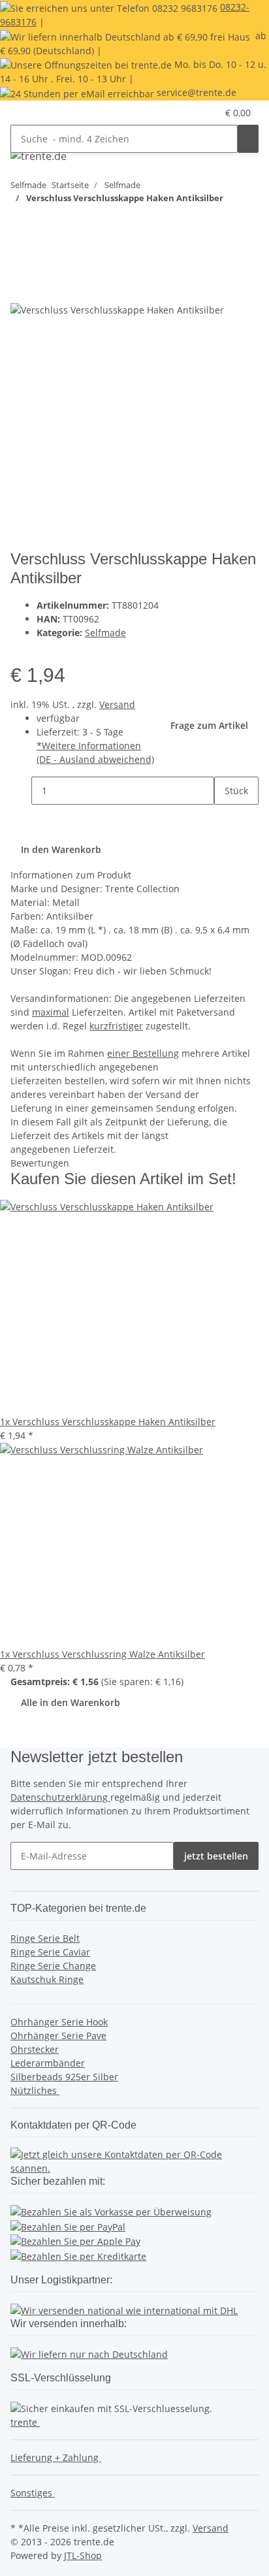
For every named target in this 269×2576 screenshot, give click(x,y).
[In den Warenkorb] (21, 266)
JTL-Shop (83, 2555)
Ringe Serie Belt (45, 1938)
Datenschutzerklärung (60, 1797)
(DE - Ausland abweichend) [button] (95, 759)
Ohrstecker (35, 2049)
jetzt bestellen (216, 1856)
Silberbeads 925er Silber (64, 2077)
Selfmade (105, 633)
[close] (21, 288)
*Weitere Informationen (89, 746)
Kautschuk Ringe (47, 1979)
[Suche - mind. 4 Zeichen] (248, 139)
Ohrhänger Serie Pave (58, 2036)
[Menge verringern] (21, 791)
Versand (117, 704)
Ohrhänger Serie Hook (59, 2022)
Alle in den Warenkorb (71, 1702)
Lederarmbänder (48, 2063)
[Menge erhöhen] (225, 819)
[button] (207, 113)
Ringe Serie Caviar (50, 1952)
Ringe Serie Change (53, 1966)
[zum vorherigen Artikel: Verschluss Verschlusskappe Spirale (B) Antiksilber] (44, 224)
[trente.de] (39, 156)
